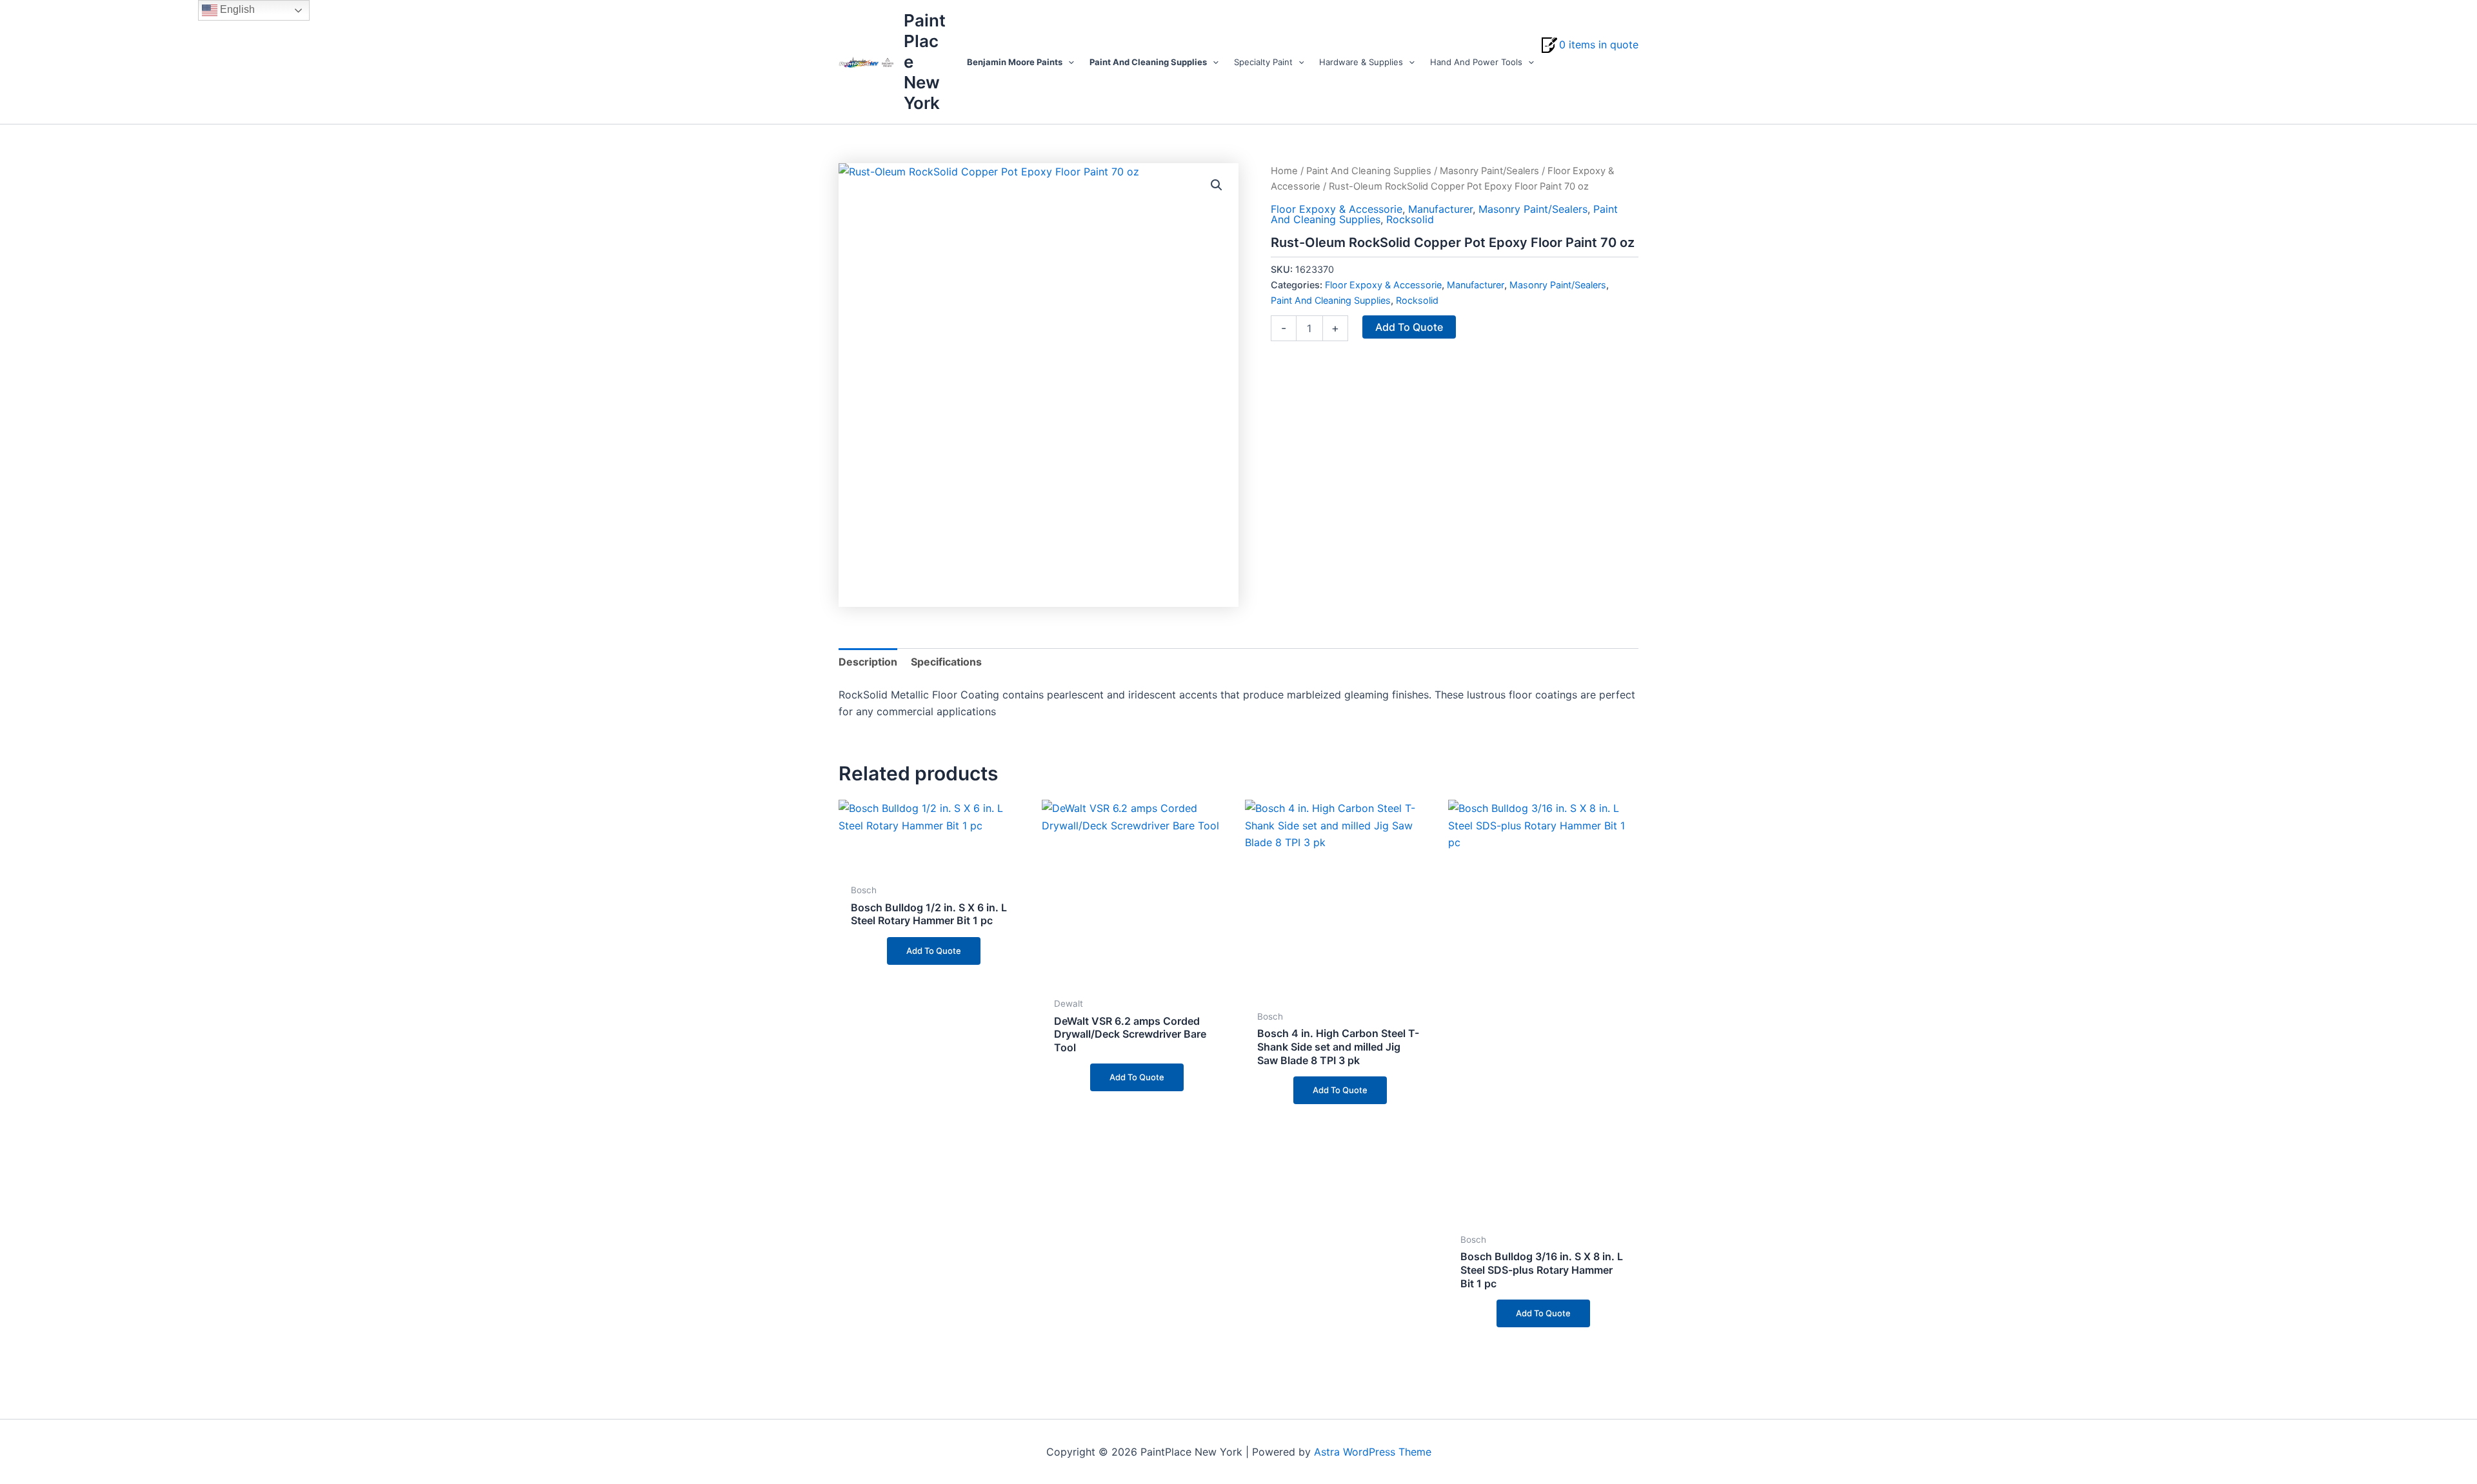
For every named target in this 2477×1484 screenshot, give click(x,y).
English (236, 9)
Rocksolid (1410, 219)
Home (1284, 171)
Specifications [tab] (946, 662)
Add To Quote (1409, 327)
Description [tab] (868, 662)
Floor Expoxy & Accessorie (1337, 209)
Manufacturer (1440, 209)
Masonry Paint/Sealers (1489, 171)
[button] (1068, 62)
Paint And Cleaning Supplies (1369, 171)
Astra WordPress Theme (1373, 1452)
